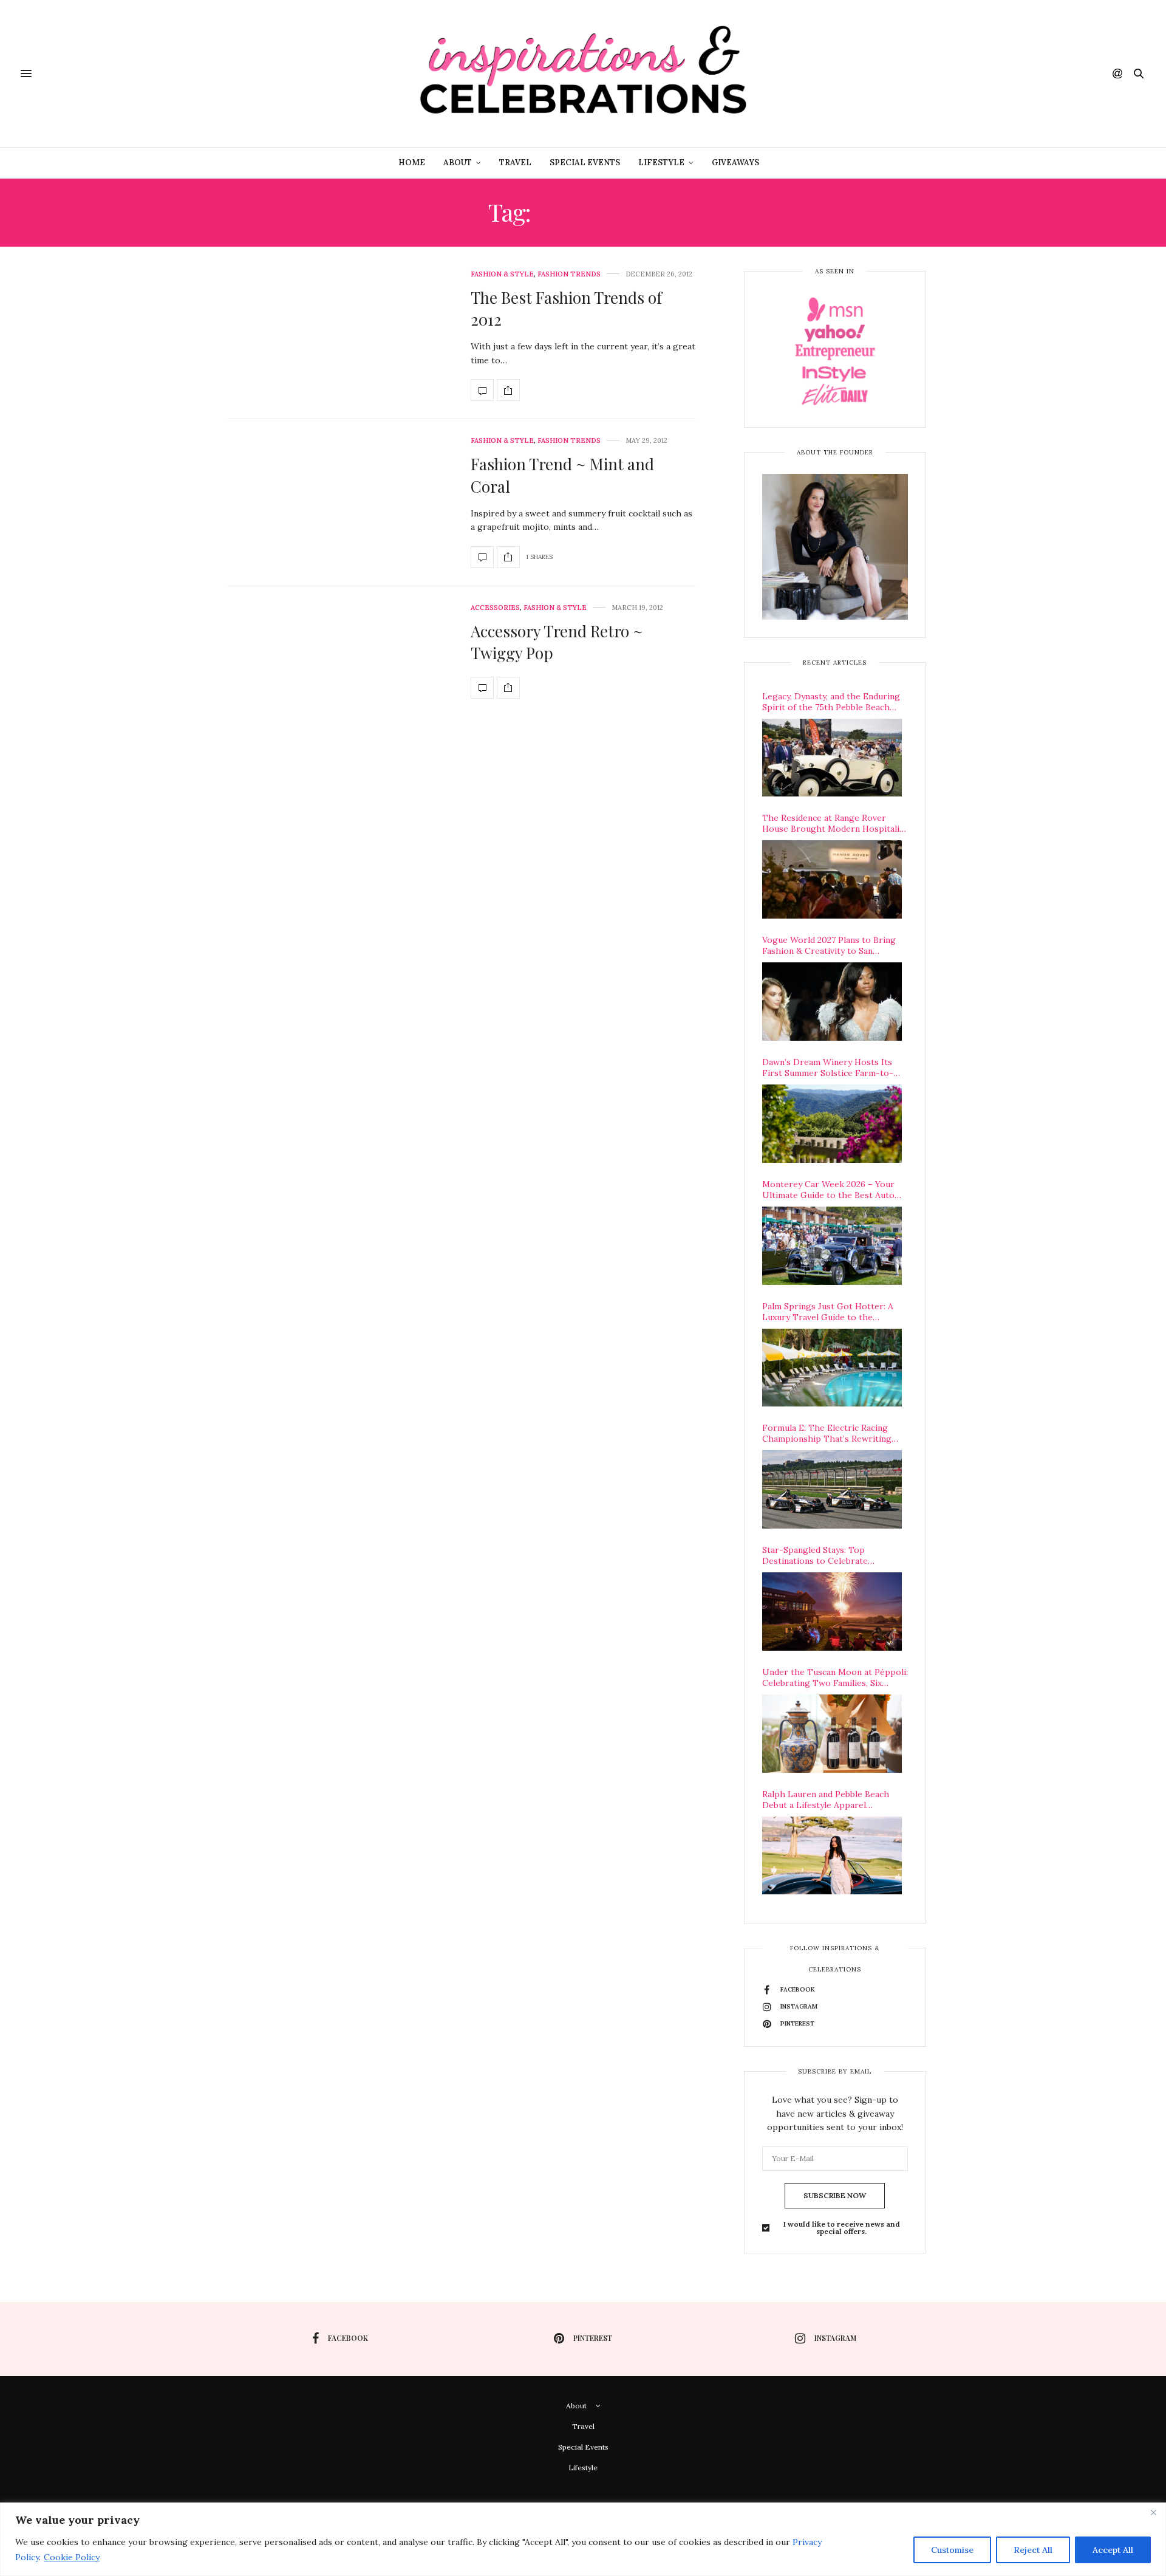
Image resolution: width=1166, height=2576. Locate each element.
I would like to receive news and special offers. (842, 2228)
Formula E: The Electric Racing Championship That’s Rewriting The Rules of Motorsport (827, 1433)
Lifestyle (661, 163)
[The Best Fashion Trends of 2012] (482, 390)
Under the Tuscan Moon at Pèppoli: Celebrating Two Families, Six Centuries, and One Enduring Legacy (835, 1677)
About (458, 163)
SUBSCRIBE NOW (835, 2195)
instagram (835, 2338)
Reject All (1033, 2550)
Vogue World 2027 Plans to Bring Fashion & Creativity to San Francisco (829, 945)
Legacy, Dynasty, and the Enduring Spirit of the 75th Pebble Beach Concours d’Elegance (831, 702)
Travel (515, 163)
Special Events (585, 163)
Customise (952, 2550)
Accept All (1113, 2550)
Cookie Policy (72, 2557)
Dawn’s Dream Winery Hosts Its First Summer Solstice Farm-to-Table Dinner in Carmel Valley (828, 1067)
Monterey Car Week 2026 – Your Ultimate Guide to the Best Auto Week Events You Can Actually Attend (828, 1190)
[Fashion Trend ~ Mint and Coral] (482, 557)
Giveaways (735, 163)
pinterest (593, 2338)
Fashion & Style (502, 274)
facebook (348, 2338)
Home (412, 163)
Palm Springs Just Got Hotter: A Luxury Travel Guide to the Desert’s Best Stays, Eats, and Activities (828, 1312)
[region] (583, 2539)
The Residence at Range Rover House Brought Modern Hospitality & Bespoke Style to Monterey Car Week (835, 823)
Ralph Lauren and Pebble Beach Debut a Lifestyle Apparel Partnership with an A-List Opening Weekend (826, 1800)
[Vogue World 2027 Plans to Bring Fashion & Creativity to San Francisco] (832, 1002)
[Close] (1153, 2513)
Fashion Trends (569, 274)
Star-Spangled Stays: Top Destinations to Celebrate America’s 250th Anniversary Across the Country (835, 1555)
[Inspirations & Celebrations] (583, 74)
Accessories (495, 608)
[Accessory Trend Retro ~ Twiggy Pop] (482, 688)
